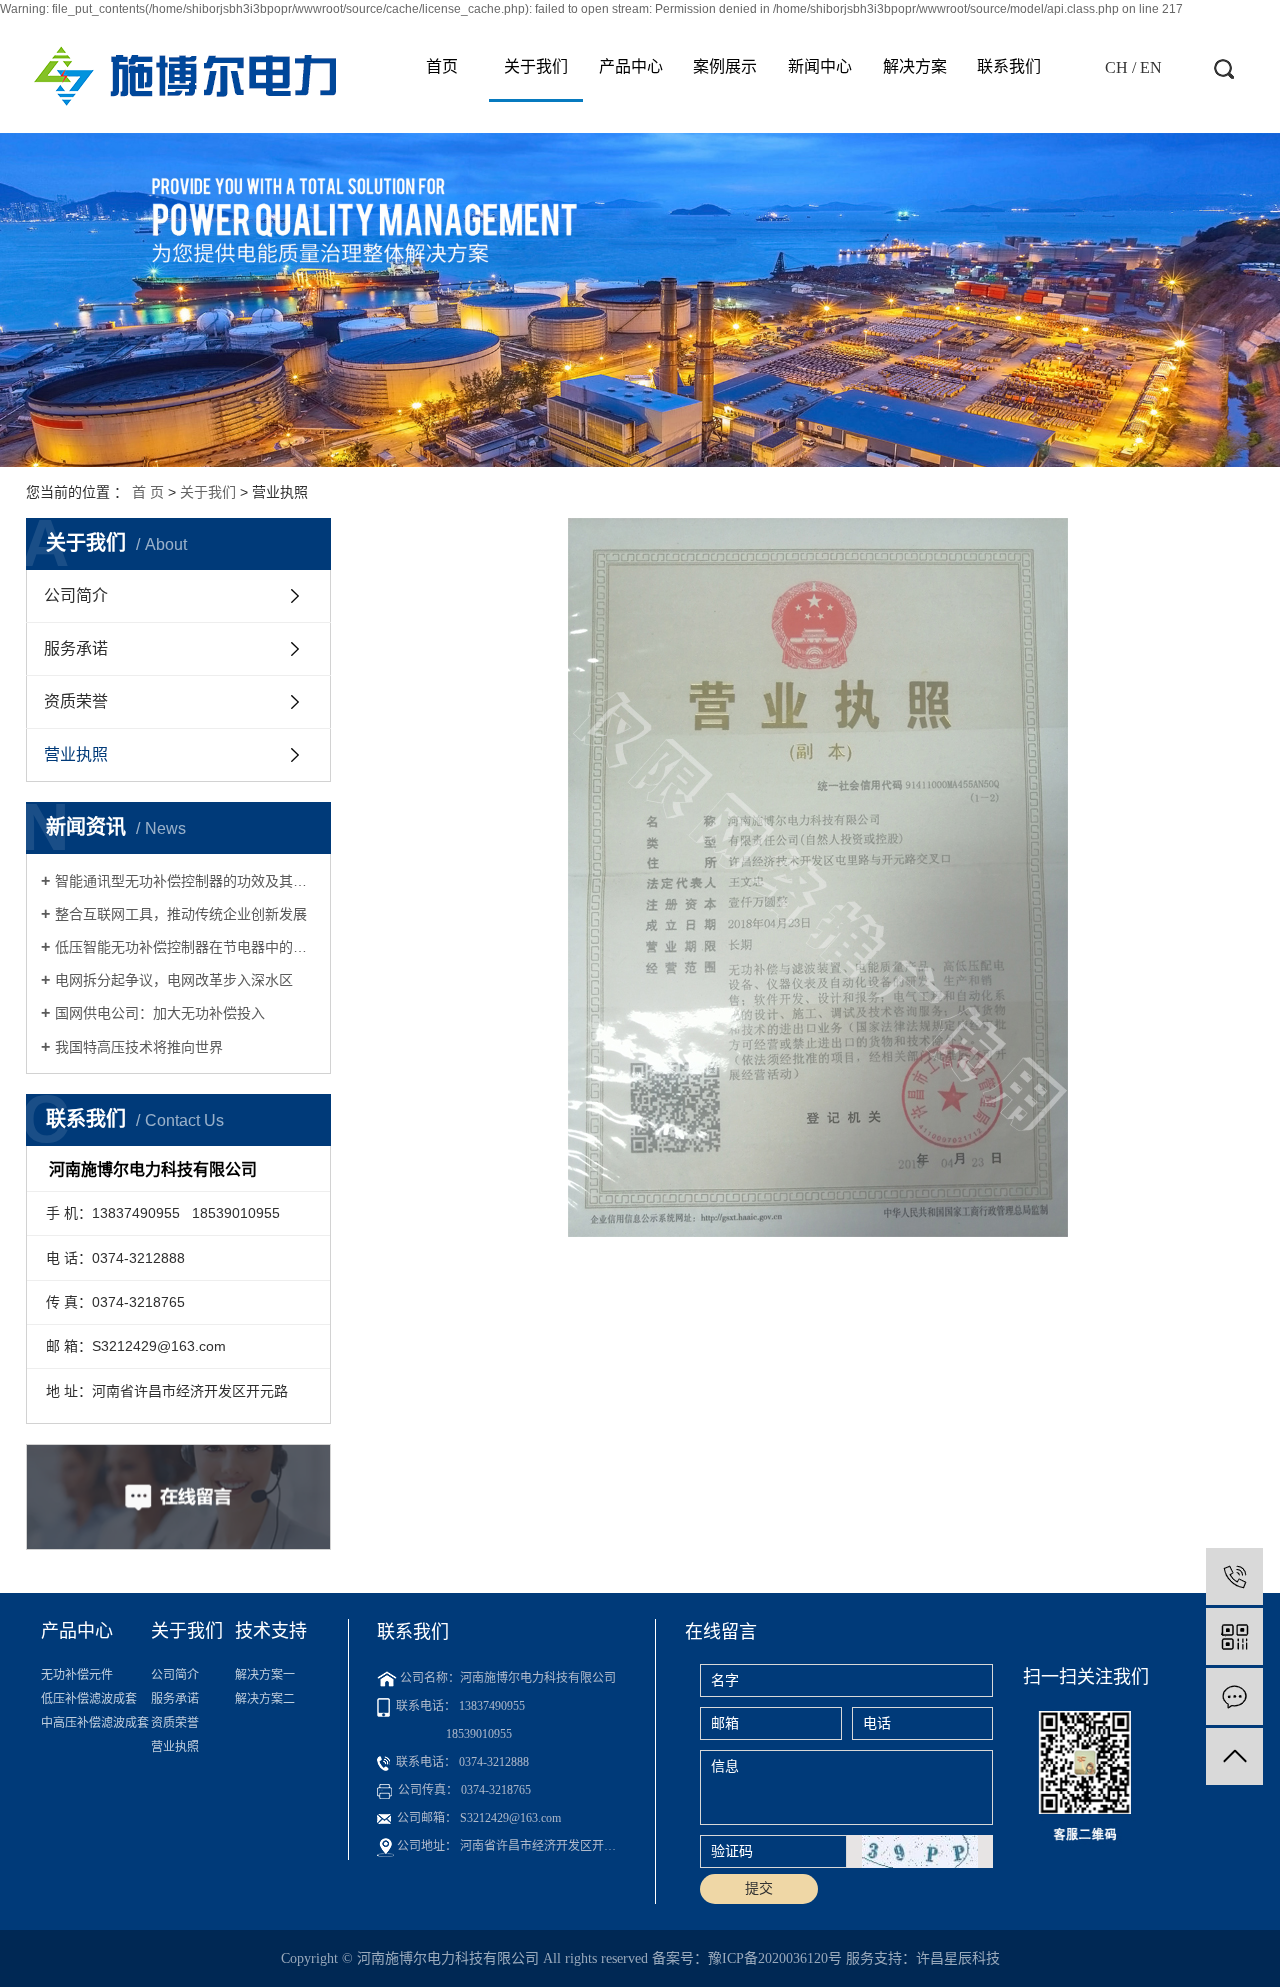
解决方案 (915, 66)
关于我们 (536, 66)
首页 (442, 66)
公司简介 (76, 595)
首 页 (148, 492)
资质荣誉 (76, 701)
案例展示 (725, 66)
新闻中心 (820, 66)
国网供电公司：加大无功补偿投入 (160, 1013)
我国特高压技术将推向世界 (139, 1047)
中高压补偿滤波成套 (95, 1723)
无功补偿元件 (77, 1675)
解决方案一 (265, 1675)
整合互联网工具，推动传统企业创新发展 (181, 914)
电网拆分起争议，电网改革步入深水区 (174, 980)
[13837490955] (1234, 1576)
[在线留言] (1234, 1696)
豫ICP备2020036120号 (775, 1958)
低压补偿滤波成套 (89, 1699)
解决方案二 (265, 1699)
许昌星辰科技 (958, 1958)
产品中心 (631, 66)
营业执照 (76, 754)
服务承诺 (76, 648)
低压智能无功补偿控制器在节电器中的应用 (185, 947)
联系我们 (1009, 66)
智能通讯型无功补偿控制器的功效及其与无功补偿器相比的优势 (185, 881)
